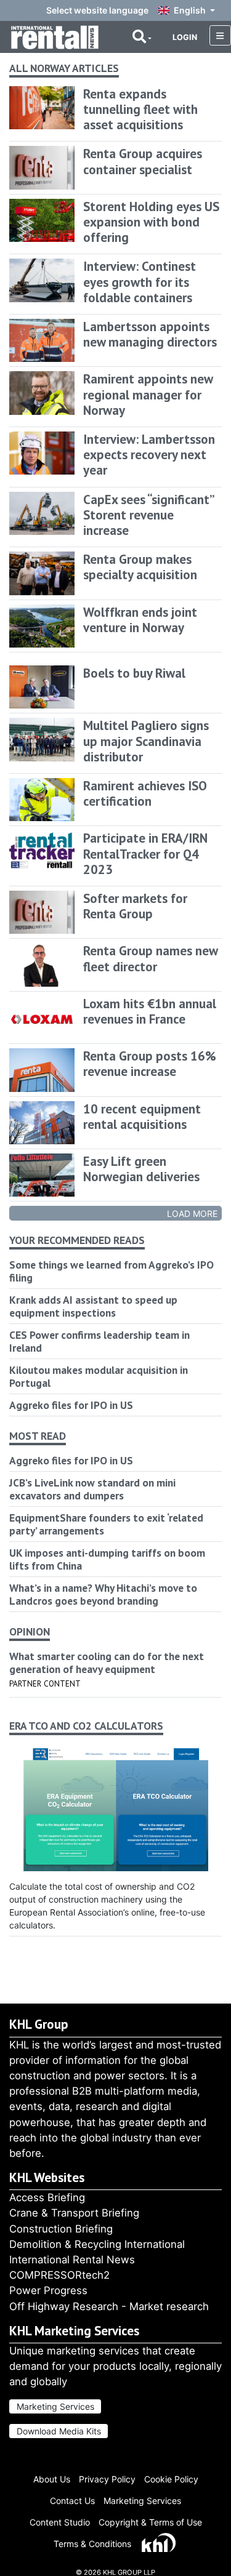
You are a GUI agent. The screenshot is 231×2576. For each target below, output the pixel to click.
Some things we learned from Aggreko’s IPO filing (111, 1271)
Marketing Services (55, 2406)
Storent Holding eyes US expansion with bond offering (151, 222)
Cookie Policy (171, 2479)
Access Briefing (47, 2197)
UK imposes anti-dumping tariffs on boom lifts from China (107, 1559)
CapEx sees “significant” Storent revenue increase (148, 515)
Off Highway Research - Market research (109, 2306)
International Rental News (72, 2260)
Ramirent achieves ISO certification (145, 793)
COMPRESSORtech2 (59, 2275)
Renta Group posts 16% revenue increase (150, 1064)
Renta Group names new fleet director (150, 958)
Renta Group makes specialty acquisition (140, 567)
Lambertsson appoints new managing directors (150, 334)
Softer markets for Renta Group (135, 906)
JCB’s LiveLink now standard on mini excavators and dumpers (92, 1489)
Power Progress (48, 2290)
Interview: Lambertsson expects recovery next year (149, 455)
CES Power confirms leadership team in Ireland (99, 1341)
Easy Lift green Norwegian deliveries (141, 1169)
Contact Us (72, 2501)
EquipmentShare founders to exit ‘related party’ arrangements (106, 1524)
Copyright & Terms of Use (150, 2522)
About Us (52, 2479)
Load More (192, 1214)
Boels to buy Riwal (134, 673)
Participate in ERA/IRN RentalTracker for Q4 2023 (145, 853)
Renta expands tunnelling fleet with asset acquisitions (140, 109)
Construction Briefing (61, 2229)
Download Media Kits (59, 2431)
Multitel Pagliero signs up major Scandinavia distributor (146, 741)
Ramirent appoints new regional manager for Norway (148, 394)
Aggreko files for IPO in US (71, 1405)
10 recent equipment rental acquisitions (142, 1117)
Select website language (97, 10)
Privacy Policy (107, 2479)
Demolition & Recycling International (97, 2244)
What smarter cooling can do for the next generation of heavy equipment (107, 1663)
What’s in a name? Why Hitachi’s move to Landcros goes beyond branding (103, 1594)
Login (185, 37)
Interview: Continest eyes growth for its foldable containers (140, 282)
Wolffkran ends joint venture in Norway (140, 620)
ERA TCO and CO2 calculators (86, 1726)
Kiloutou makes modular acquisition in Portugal (99, 1376)
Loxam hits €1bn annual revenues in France (150, 1011)
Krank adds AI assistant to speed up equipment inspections (93, 1306)
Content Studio (60, 2522)
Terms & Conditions (92, 2544)
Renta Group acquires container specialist (143, 161)
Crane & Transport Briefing (74, 2213)
